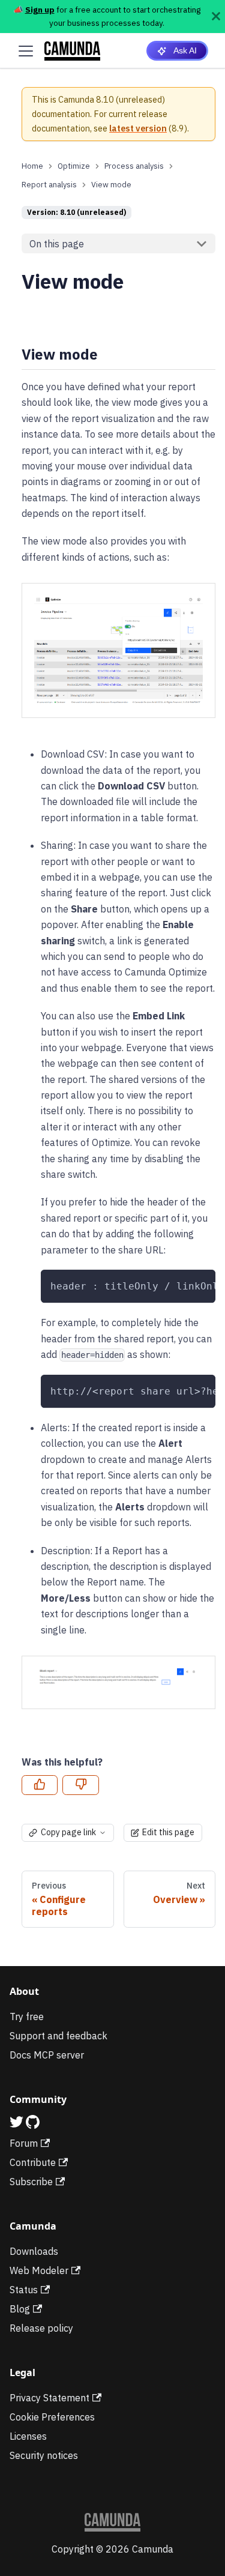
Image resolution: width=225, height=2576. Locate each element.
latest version (138, 128)
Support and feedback (58, 2036)
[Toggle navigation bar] (26, 51)
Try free (27, 2016)
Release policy (41, 2328)
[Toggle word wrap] (179, 1285)
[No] (80, 1785)
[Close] (216, 17)
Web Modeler (39, 2270)
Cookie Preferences (52, 2417)
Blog (20, 2309)
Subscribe (31, 2182)
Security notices (44, 2455)
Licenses (28, 2436)
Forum (24, 2143)
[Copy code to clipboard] (201, 1285)
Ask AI (185, 50)
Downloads (34, 2251)
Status (24, 2290)
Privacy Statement (49, 2398)
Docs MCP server (47, 2055)
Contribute (33, 2162)
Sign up (40, 10)
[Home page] (32, 166)
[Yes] (40, 1785)
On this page (57, 244)
